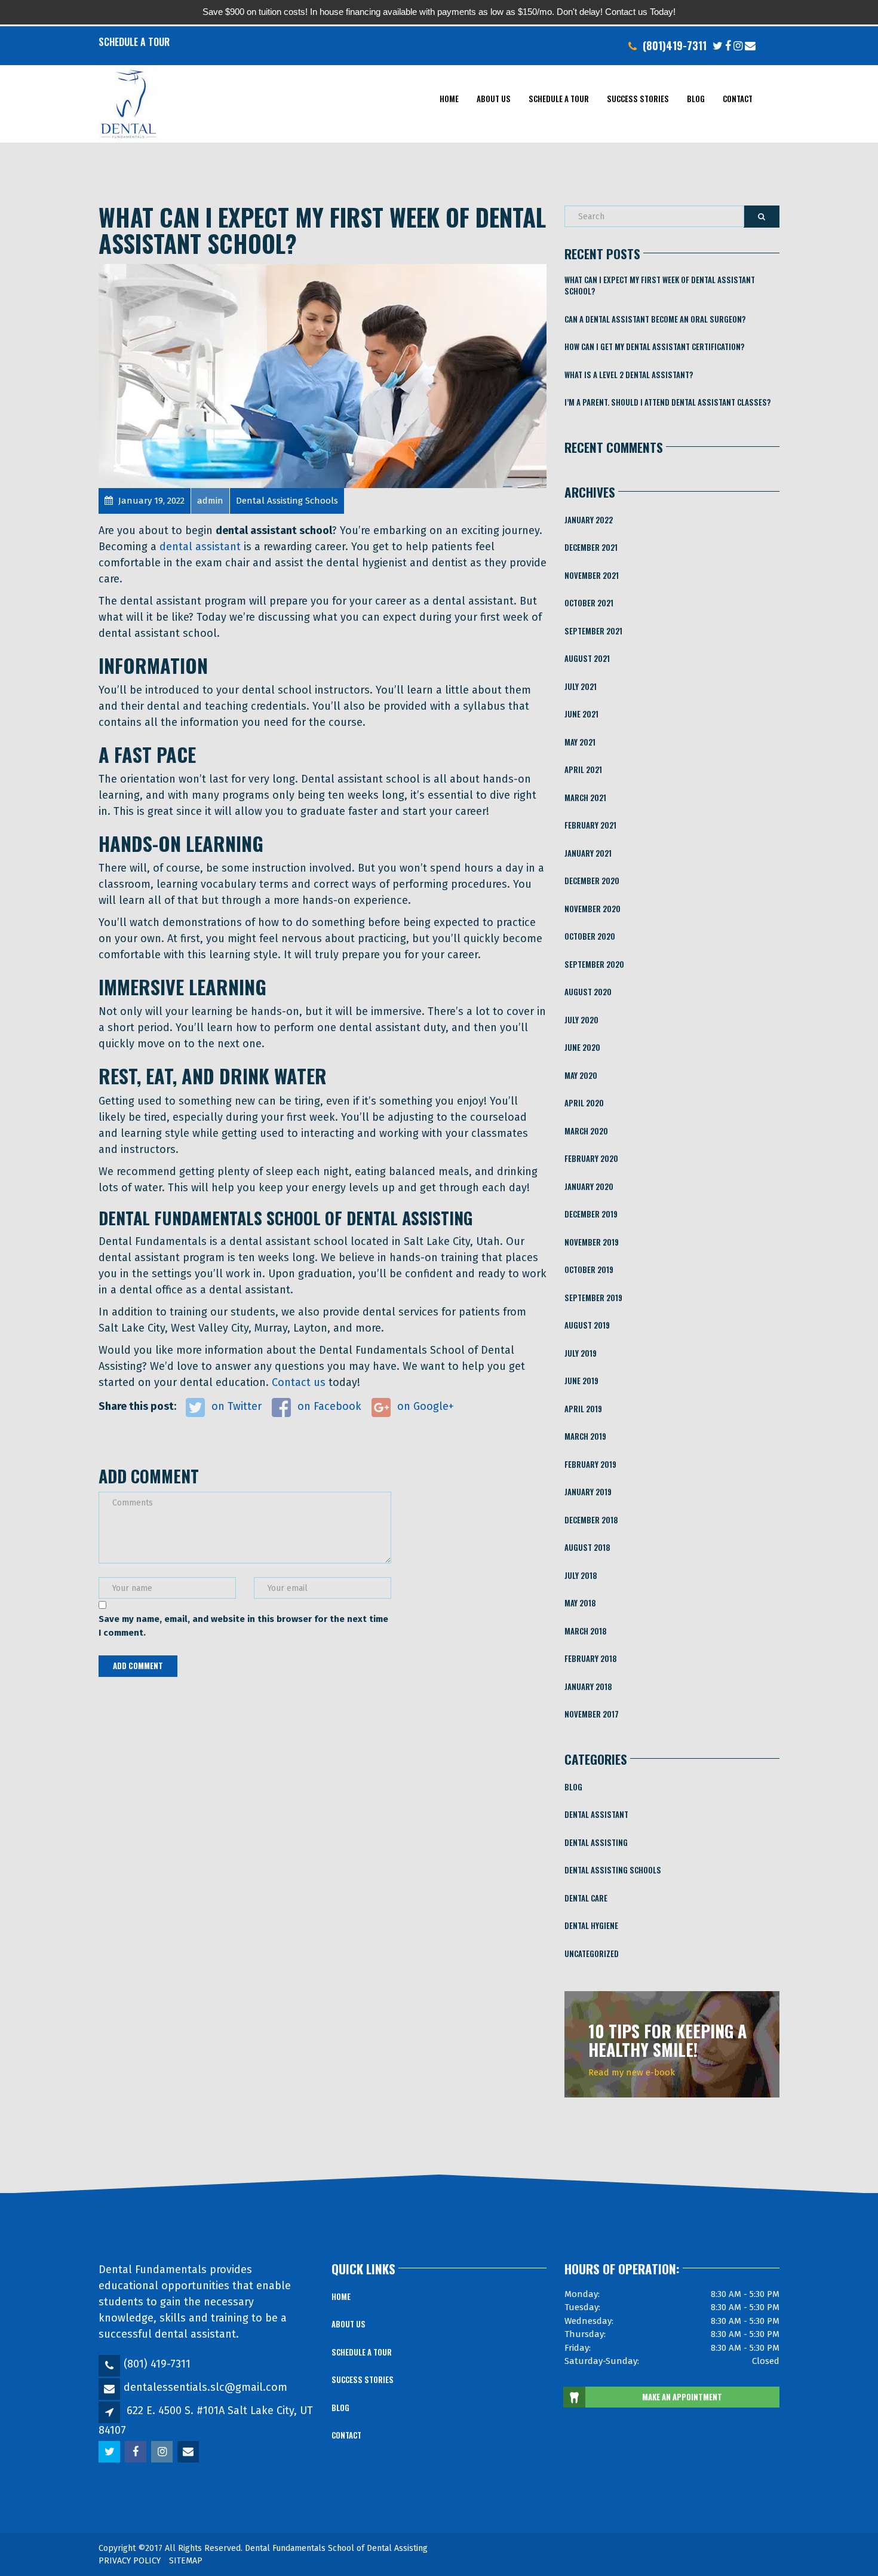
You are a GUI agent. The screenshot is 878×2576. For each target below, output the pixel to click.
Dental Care (586, 1898)
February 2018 (591, 1658)
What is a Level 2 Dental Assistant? (629, 375)
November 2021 (592, 575)
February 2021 (590, 825)
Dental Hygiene (591, 1925)
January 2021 (588, 853)
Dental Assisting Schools (613, 1870)
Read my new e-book (632, 2072)
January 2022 (589, 520)
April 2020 (584, 1103)
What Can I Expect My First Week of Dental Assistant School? (660, 286)
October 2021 (589, 603)
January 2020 (589, 1186)
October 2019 (589, 1269)
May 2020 (581, 1075)
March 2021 (585, 798)
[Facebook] (728, 45)
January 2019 (588, 1492)
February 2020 (591, 1158)
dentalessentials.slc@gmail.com (205, 2387)
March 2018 (586, 1631)
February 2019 (590, 1464)
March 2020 (586, 1131)
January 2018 (588, 1686)
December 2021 (591, 547)
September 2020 (594, 964)
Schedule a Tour (134, 42)
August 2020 (588, 992)
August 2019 (587, 1325)
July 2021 (581, 686)
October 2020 (590, 936)
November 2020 (593, 909)
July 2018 (581, 1575)
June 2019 (581, 1381)
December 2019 (591, 1214)
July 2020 (581, 1020)
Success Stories (638, 99)
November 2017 (592, 1714)
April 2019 (583, 1409)
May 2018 (580, 1603)
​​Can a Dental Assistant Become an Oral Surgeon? (655, 319)
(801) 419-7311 (157, 2364)
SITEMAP (186, 2561)
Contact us (299, 1382)
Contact (738, 99)
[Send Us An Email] (750, 45)
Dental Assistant (596, 1814)
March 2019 (585, 1436)
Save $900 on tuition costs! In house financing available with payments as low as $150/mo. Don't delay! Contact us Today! (439, 12)
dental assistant (200, 547)
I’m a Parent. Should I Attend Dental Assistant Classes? (668, 402)
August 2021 (587, 658)
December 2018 (591, 1520)
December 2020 (592, 881)
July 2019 (581, 1353)
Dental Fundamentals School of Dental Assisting (336, 2548)
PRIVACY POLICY (130, 2561)
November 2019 (592, 1242)
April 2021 (583, 769)
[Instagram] (738, 45)
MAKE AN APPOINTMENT (682, 2397)
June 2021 (581, 714)
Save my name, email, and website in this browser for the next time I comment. (243, 1626)
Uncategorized (592, 1954)
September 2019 (593, 1298)
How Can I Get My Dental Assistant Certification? (655, 346)
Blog (696, 99)
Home (449, 99)
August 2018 (587, 1547)
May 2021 (580, 742)
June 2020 (582, 1047)
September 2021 (593, 631)
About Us (494, 99)
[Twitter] (718, 45)
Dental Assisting (596, 1842)
